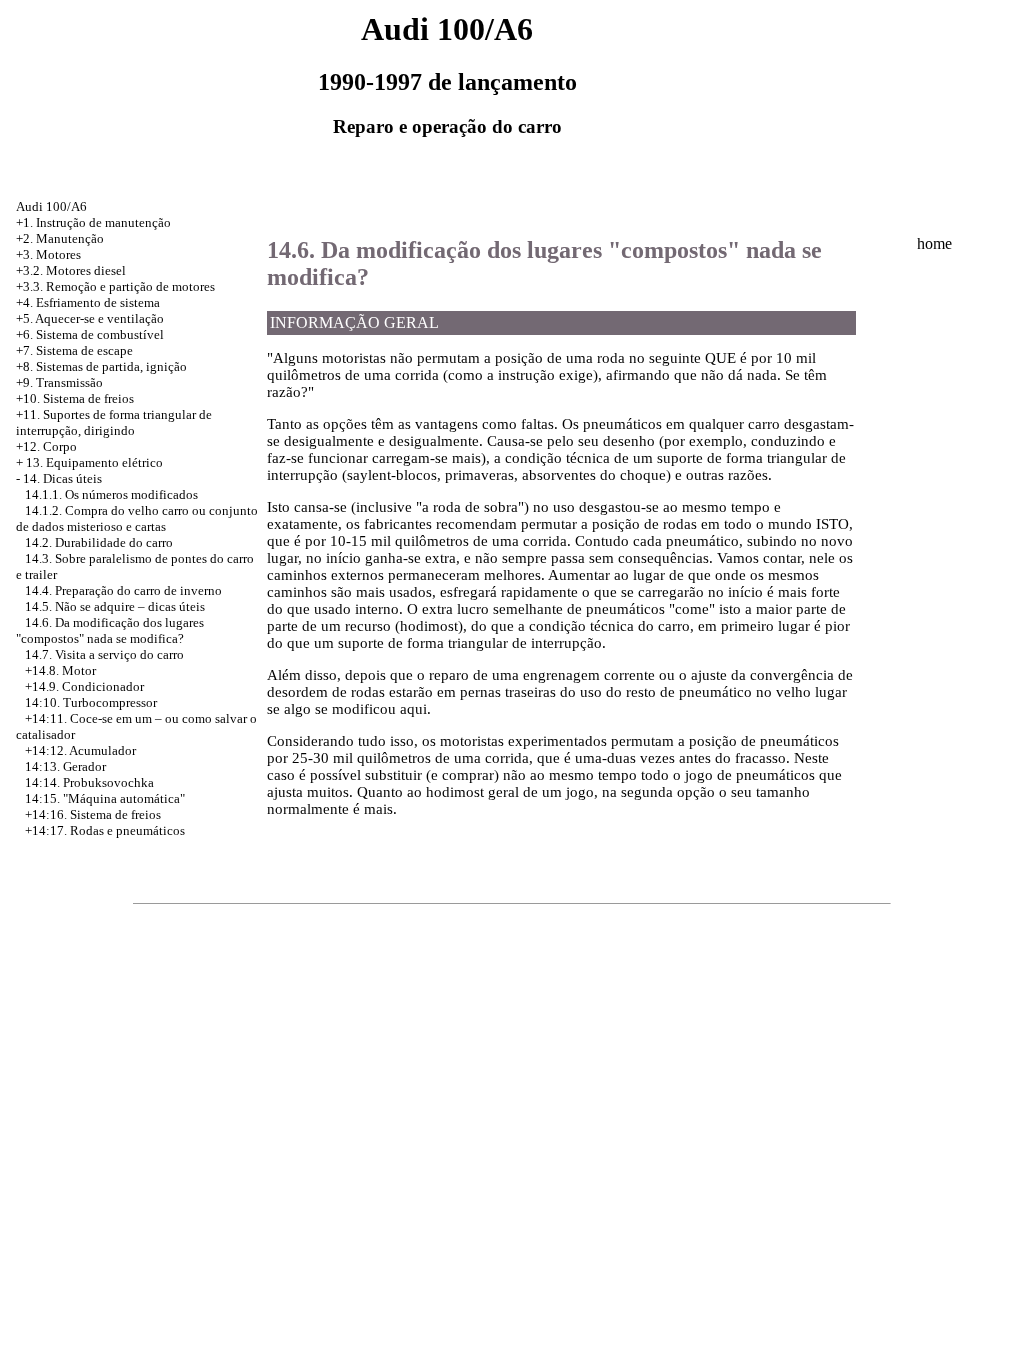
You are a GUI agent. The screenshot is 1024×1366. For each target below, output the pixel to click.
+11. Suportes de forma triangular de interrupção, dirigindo (114, 422)
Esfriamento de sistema (98, 302)
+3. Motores (48, 254)
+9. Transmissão (59, 382)
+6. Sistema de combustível (90, 334)
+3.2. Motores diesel (71, 270)
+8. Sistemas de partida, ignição (101, 366)
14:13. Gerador (65, 766)
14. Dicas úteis (62, 478)
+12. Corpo (46, 446)
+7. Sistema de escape (74, 350)
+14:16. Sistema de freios (93, 814)
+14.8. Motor (60, 670)
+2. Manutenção (60, 238)
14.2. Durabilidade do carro (99, 542)
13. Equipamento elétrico (94, 462)
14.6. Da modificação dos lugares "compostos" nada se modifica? (110, 630)
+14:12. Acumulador (80, 750)
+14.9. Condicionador (84, 686)
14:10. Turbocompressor (91, 702)
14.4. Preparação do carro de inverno (123, 590)
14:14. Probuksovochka (89, 782)
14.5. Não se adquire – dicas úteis (115, 606)
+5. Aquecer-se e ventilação (90, 318)
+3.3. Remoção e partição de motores (115, 286)
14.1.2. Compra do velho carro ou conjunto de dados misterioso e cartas (137, 518)
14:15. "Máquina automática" (105, 798)
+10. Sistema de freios (75, 398)
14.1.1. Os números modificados (111, 494)
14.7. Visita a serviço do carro (104, 654)
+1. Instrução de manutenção (93, 222)
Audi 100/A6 (51, 206)
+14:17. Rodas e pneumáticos (105, 830)
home (934, 243)
